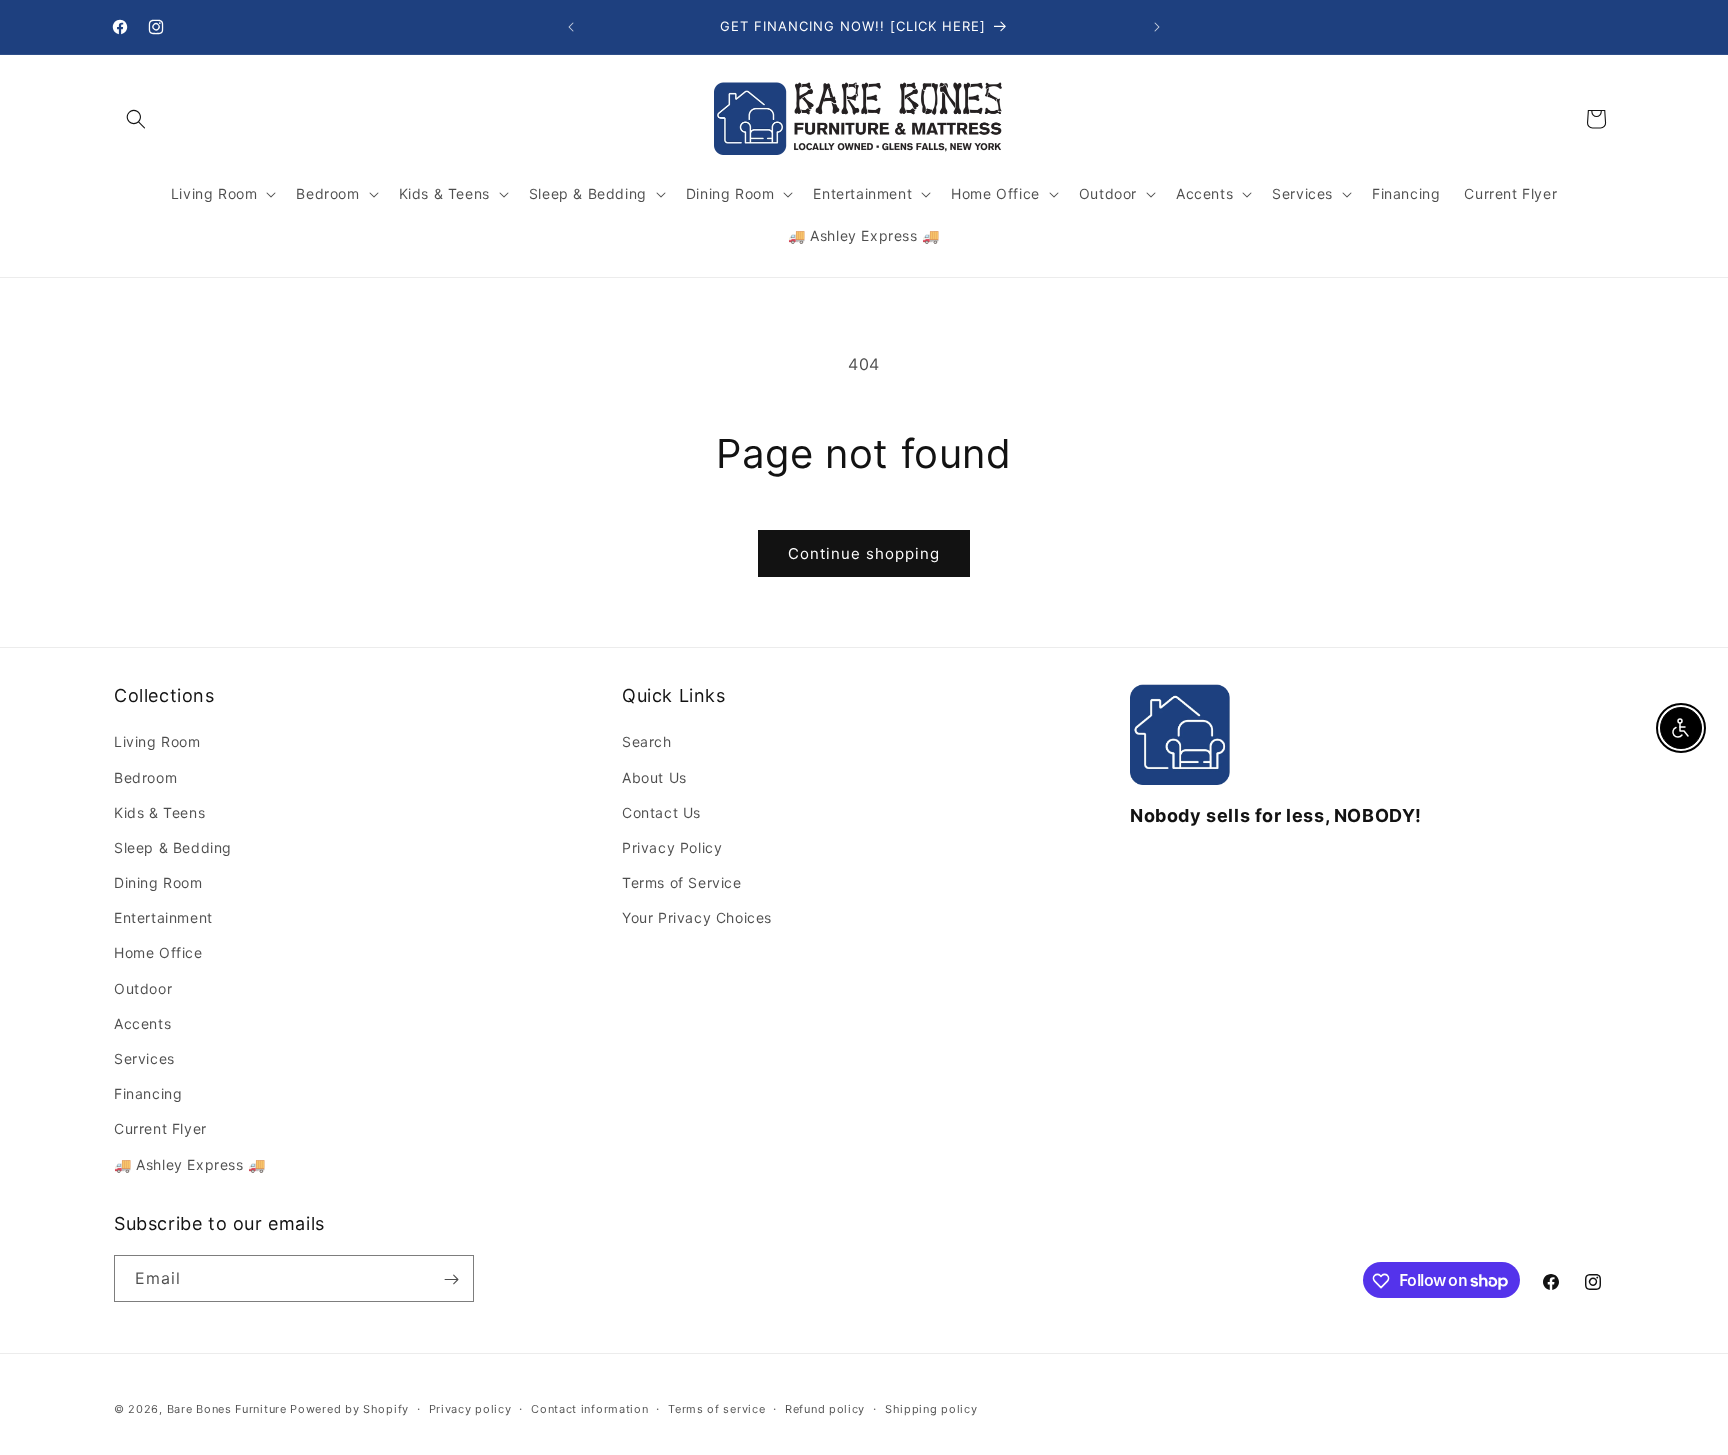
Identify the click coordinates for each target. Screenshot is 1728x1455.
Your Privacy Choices (697, 918)
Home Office (158, 953)
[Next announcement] (1157, 27)
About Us (654, 777)
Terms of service (716, 1408)
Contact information (589, 1408)
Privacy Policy (672, 847)
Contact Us (661, 812)
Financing (148, 1094)
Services (144, 1058)
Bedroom (145, 777)
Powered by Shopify (349, 1409)
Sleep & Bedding (173, 847)
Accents (142, 1023)
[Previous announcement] (571, 27)
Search (647, 742)
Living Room (157, 742)
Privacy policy (470, 1408)
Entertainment (163, 918)
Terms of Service (682, 883)
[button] (136, 119)
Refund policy (825, 1408)
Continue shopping (864, 553)
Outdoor (143, 988)
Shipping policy (931, 1408)
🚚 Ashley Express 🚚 (190, 1164)
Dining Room (158, 883)
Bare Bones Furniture (227, 1409)
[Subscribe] (451, 1279)
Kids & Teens (159, 812)
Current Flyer (160, 1129)
